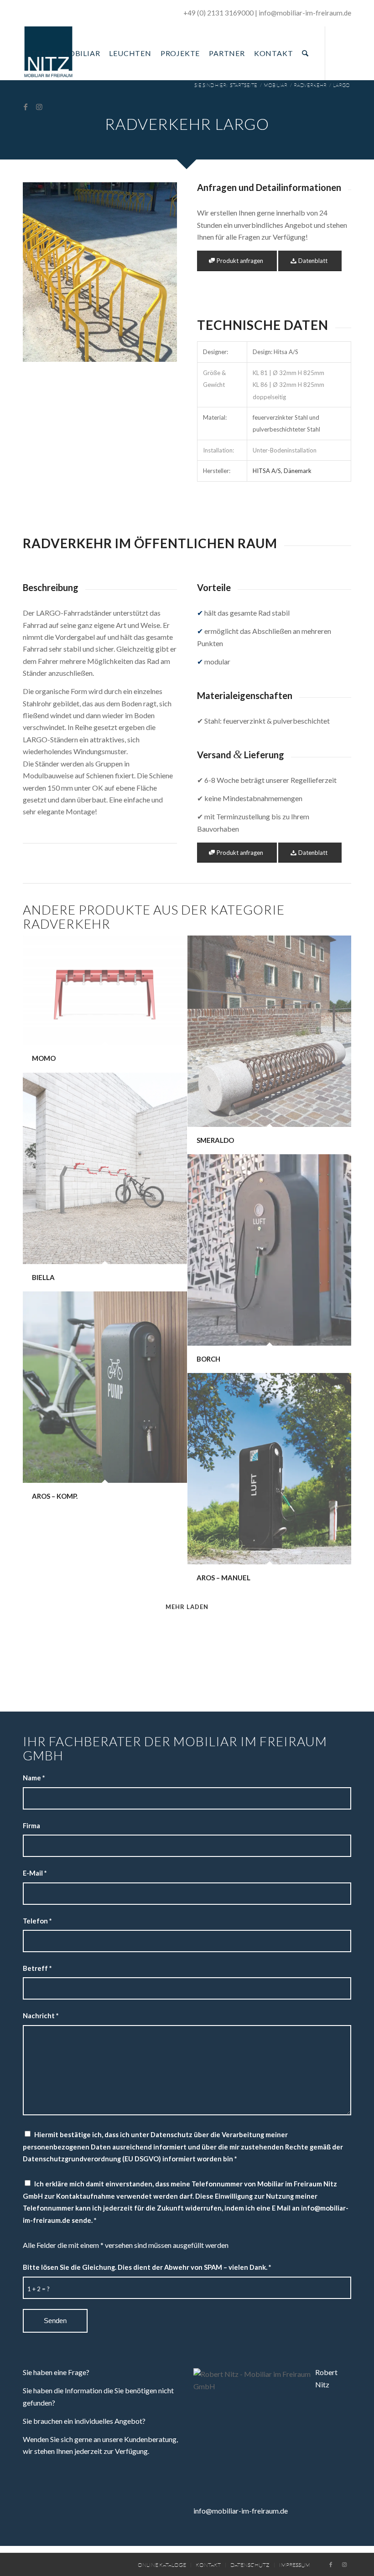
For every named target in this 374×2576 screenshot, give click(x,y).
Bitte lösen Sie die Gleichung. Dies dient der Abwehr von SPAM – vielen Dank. (147, 2267)
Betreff (37, 1968)
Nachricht (41, 2016)
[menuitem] (40, 53)
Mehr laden (187, 1607)
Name (34, 1778)
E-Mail (35, 1873)
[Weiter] (156, 272)
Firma (31, 1825)
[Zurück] (43, 272)
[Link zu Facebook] (26, 107)
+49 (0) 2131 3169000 (218, 13)
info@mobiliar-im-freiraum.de (241, 2511)
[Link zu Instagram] (39, 107)
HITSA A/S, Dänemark (282, 471)
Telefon (37, 1921)
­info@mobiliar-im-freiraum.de (305, 13)
